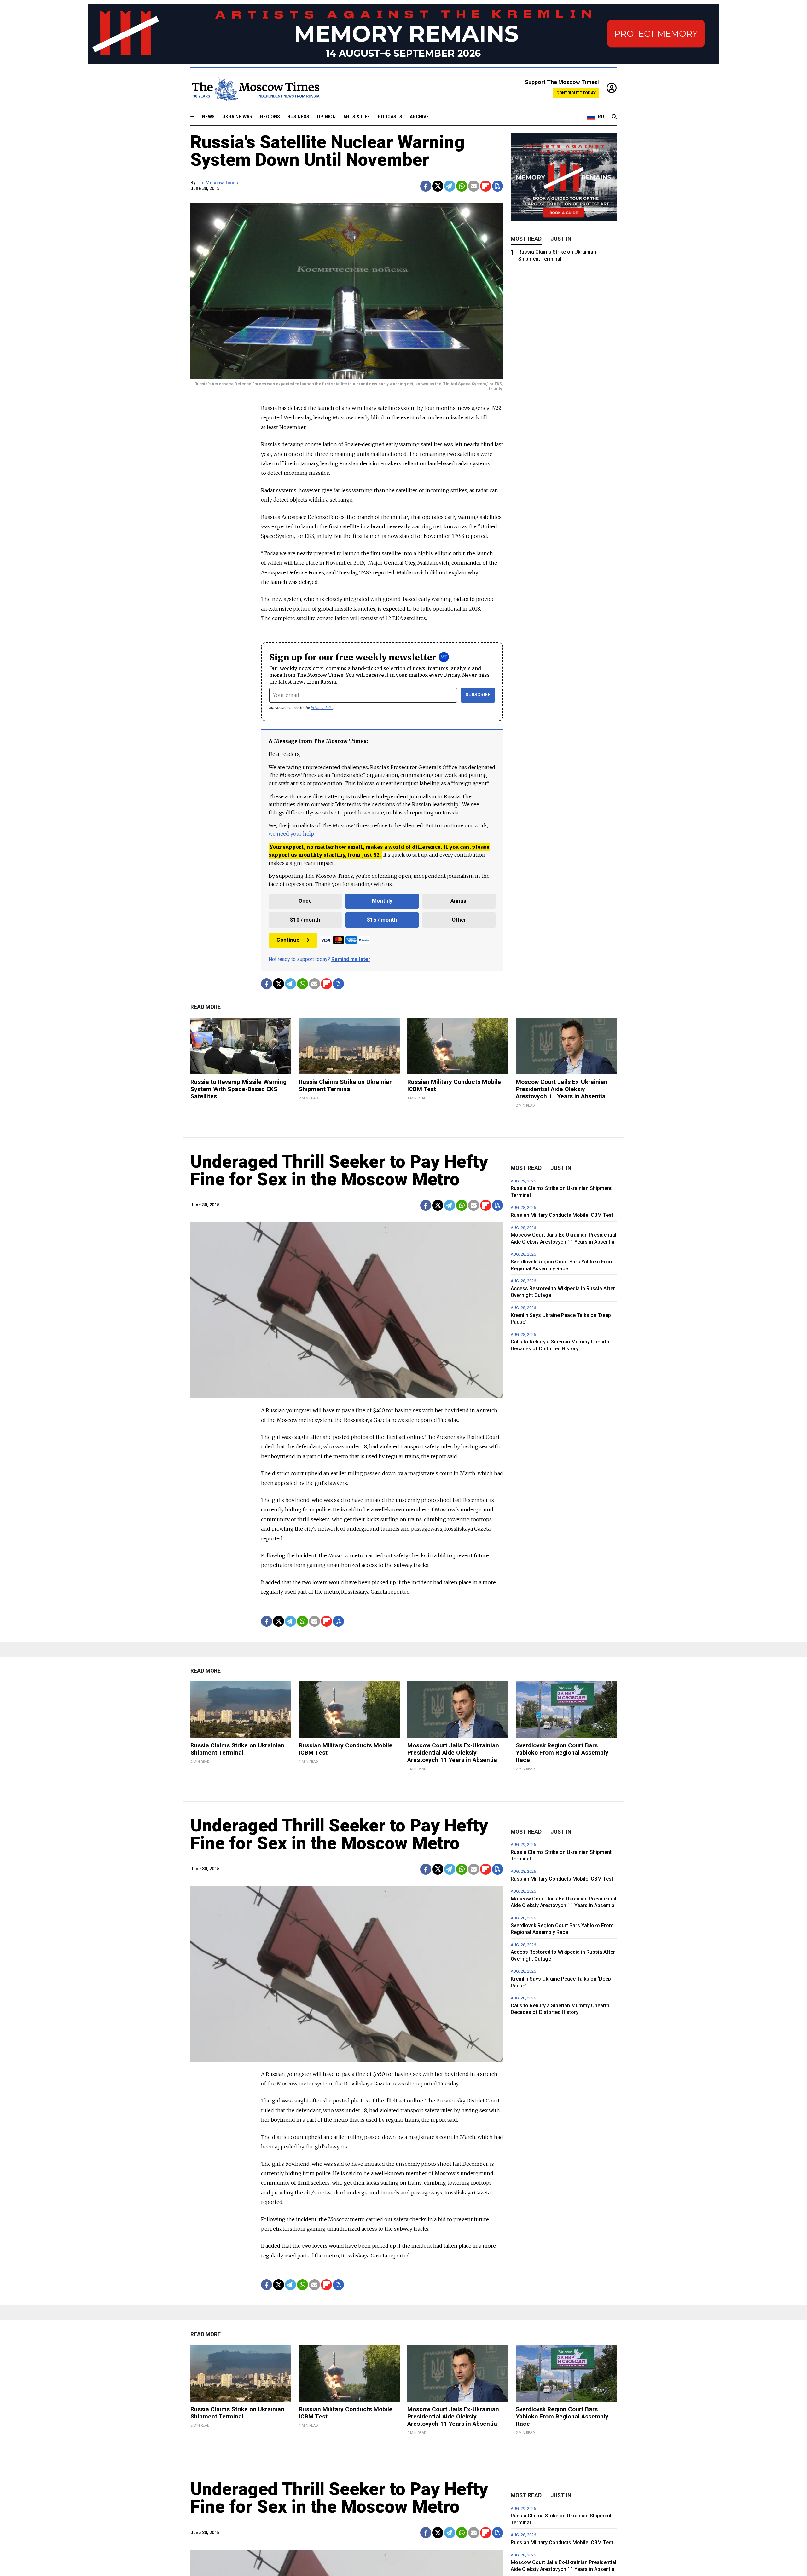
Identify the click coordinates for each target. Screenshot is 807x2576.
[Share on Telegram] (450, 186)
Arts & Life (357, 117)
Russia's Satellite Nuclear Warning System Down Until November (328, 151)
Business (298, 117)
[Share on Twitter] (438, 186)
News (208, 117)
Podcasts (390, 117)
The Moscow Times (217, 183)
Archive (419, 117)
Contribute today (576, 93)
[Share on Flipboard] (486, 186)
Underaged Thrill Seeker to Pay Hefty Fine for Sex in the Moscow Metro (339, 1170)
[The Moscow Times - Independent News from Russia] (255, 89)
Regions (270, 117)
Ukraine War (237, 117)
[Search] (614, 117)
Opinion (326, 117)
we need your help (291, 834)
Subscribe (478, 695)
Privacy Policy (323, 707)
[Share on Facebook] (426, 186)
